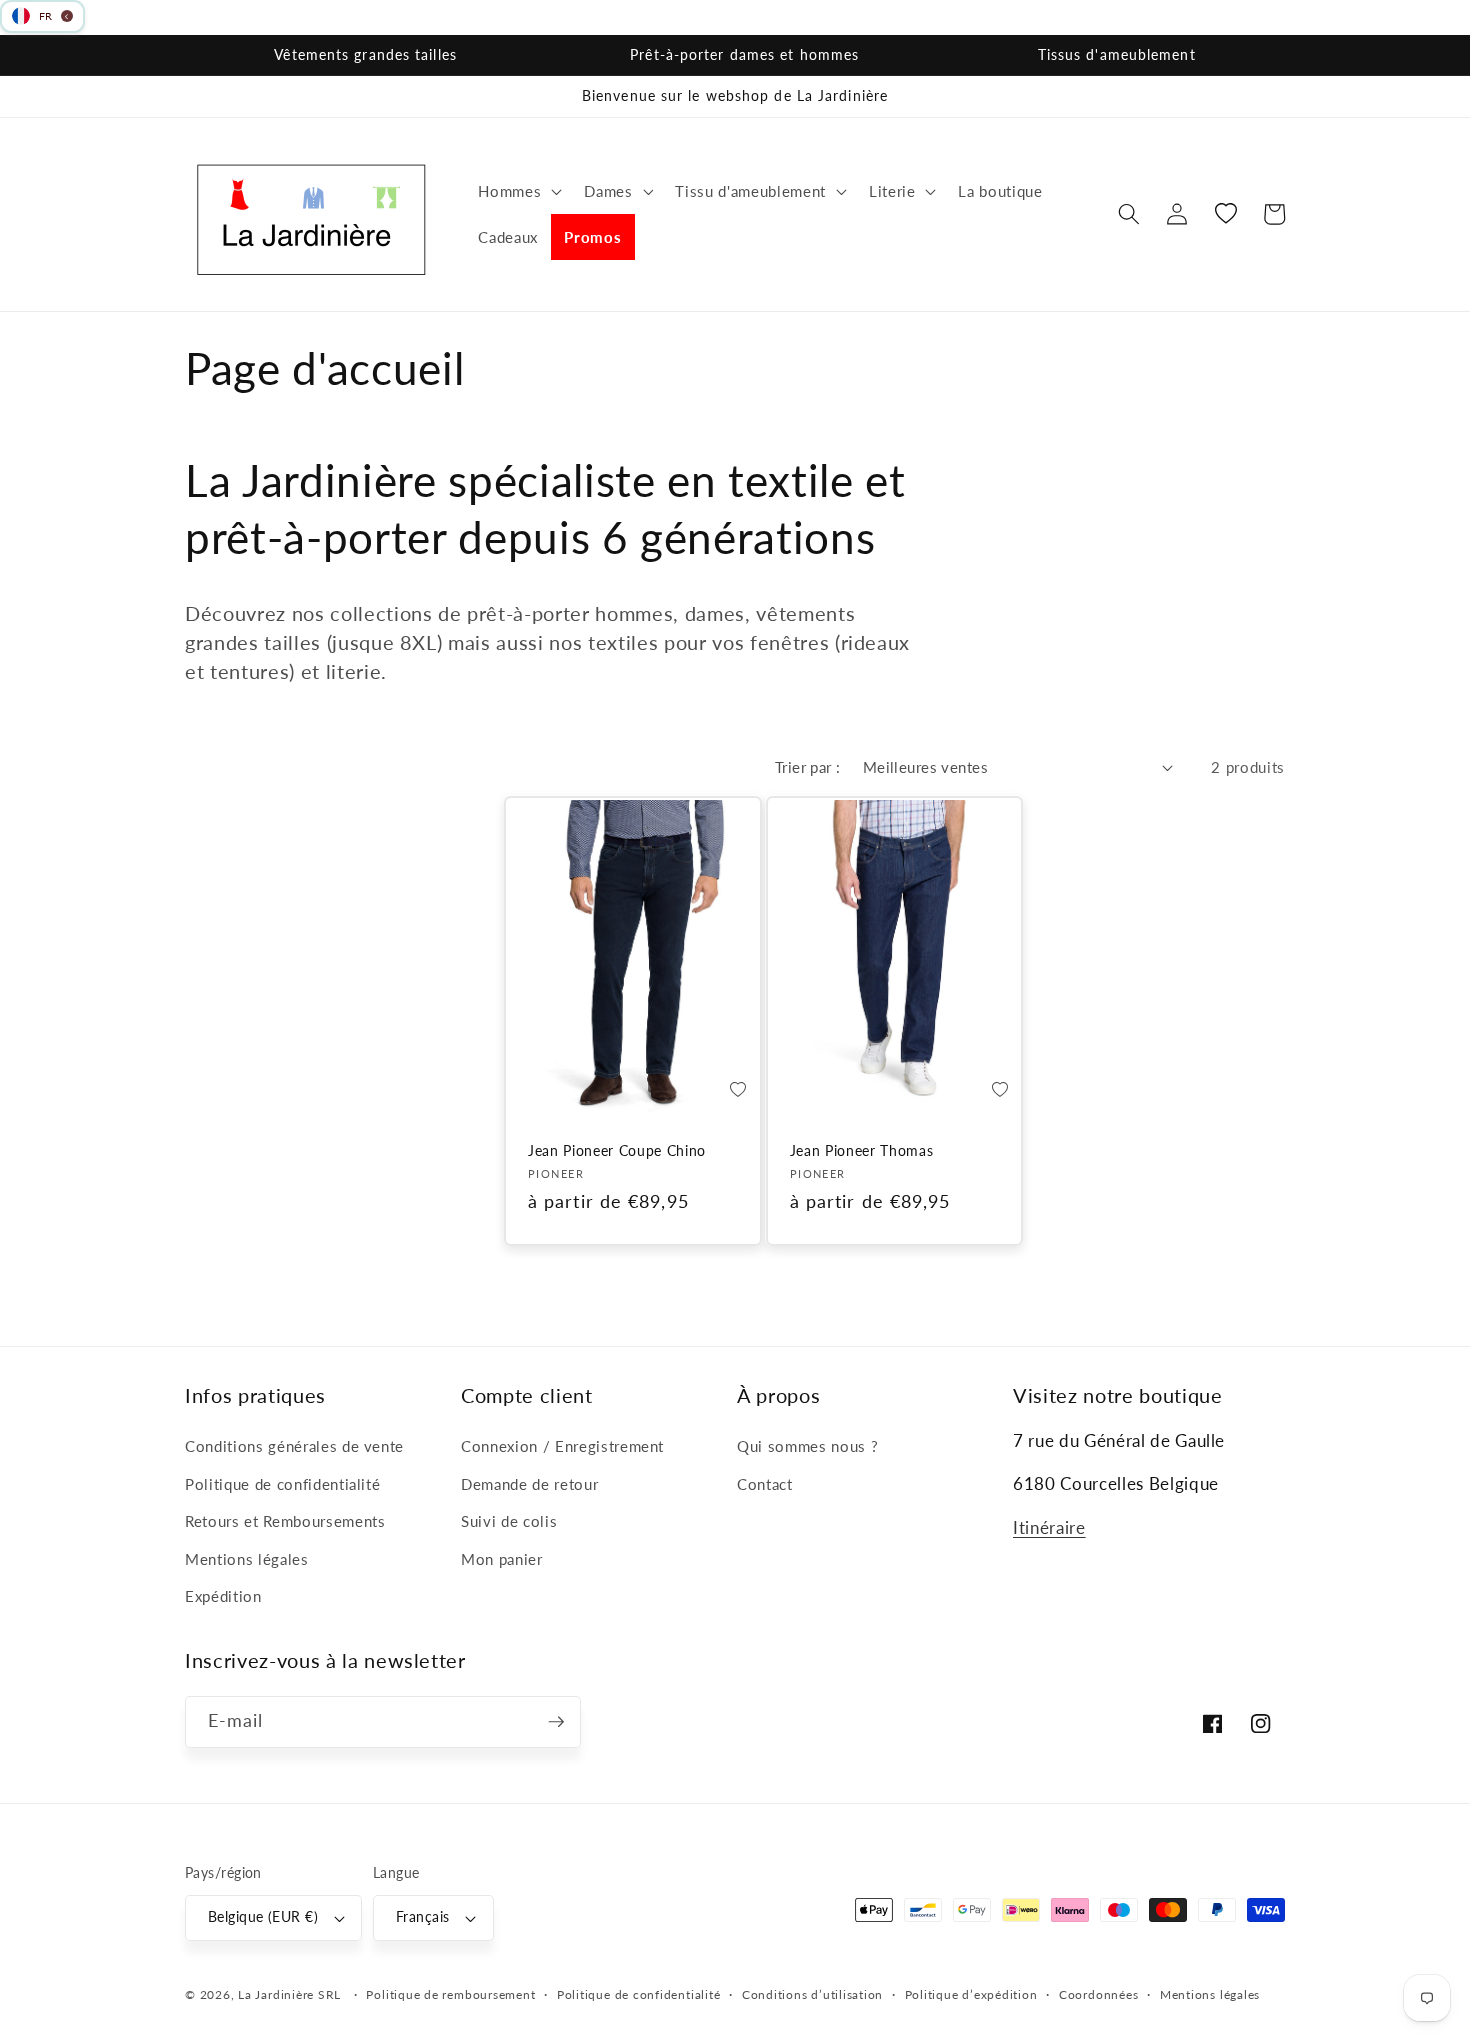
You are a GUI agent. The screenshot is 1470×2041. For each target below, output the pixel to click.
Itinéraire (1049, 1528)
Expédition (223, 1596)
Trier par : (808, 767)
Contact (765, 1484)
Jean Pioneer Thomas (862, 1150)
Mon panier (502, 1559)
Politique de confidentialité (282, 1484)
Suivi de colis (509, 1521)
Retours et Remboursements (285, 1521)
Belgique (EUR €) (263, 1916)
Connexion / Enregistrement (562, 1446)
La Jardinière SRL (289, 1994)
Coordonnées (1098, 1994)
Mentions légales (247, 1559)
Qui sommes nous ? (807, 1446)
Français (423, 1916)
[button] (518, 191)
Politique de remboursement (450, 1994)
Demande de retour (529, 1484)
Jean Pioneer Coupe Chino (617, 1150)
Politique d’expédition (971, 1994)
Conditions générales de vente (294, 1446)
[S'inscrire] (556, 1722)
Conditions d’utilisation (812, 1994)
